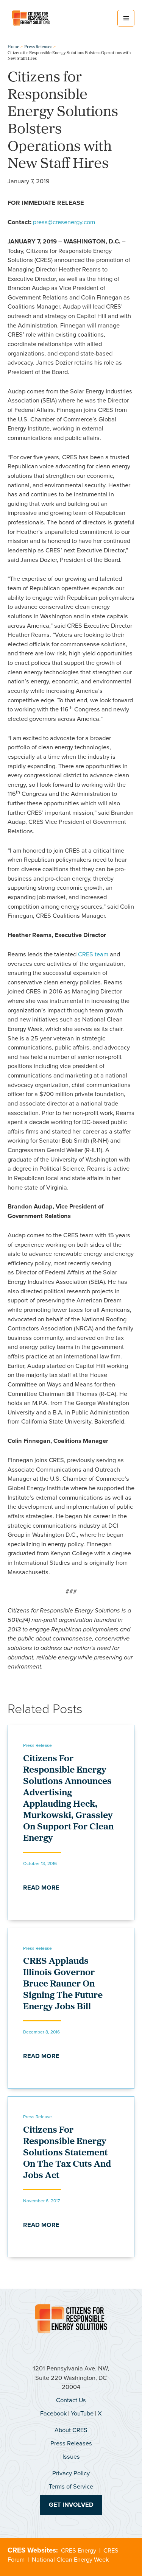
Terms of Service (71, 2486)
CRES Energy (79, 2550)
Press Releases (71, 2443)
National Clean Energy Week (70, 2560)
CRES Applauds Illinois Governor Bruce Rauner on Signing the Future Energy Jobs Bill (63, 1984)
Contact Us (71, 2400)
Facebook (53, 2413)
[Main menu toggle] (126, 18)
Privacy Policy (71, 2473)
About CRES (71, 2430)
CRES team (93, 954)
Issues (71, 2457)
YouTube (82, 2413)
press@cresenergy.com (64, 222)
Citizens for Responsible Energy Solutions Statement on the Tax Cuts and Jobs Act (67, 2153)
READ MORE (41, 1888)
